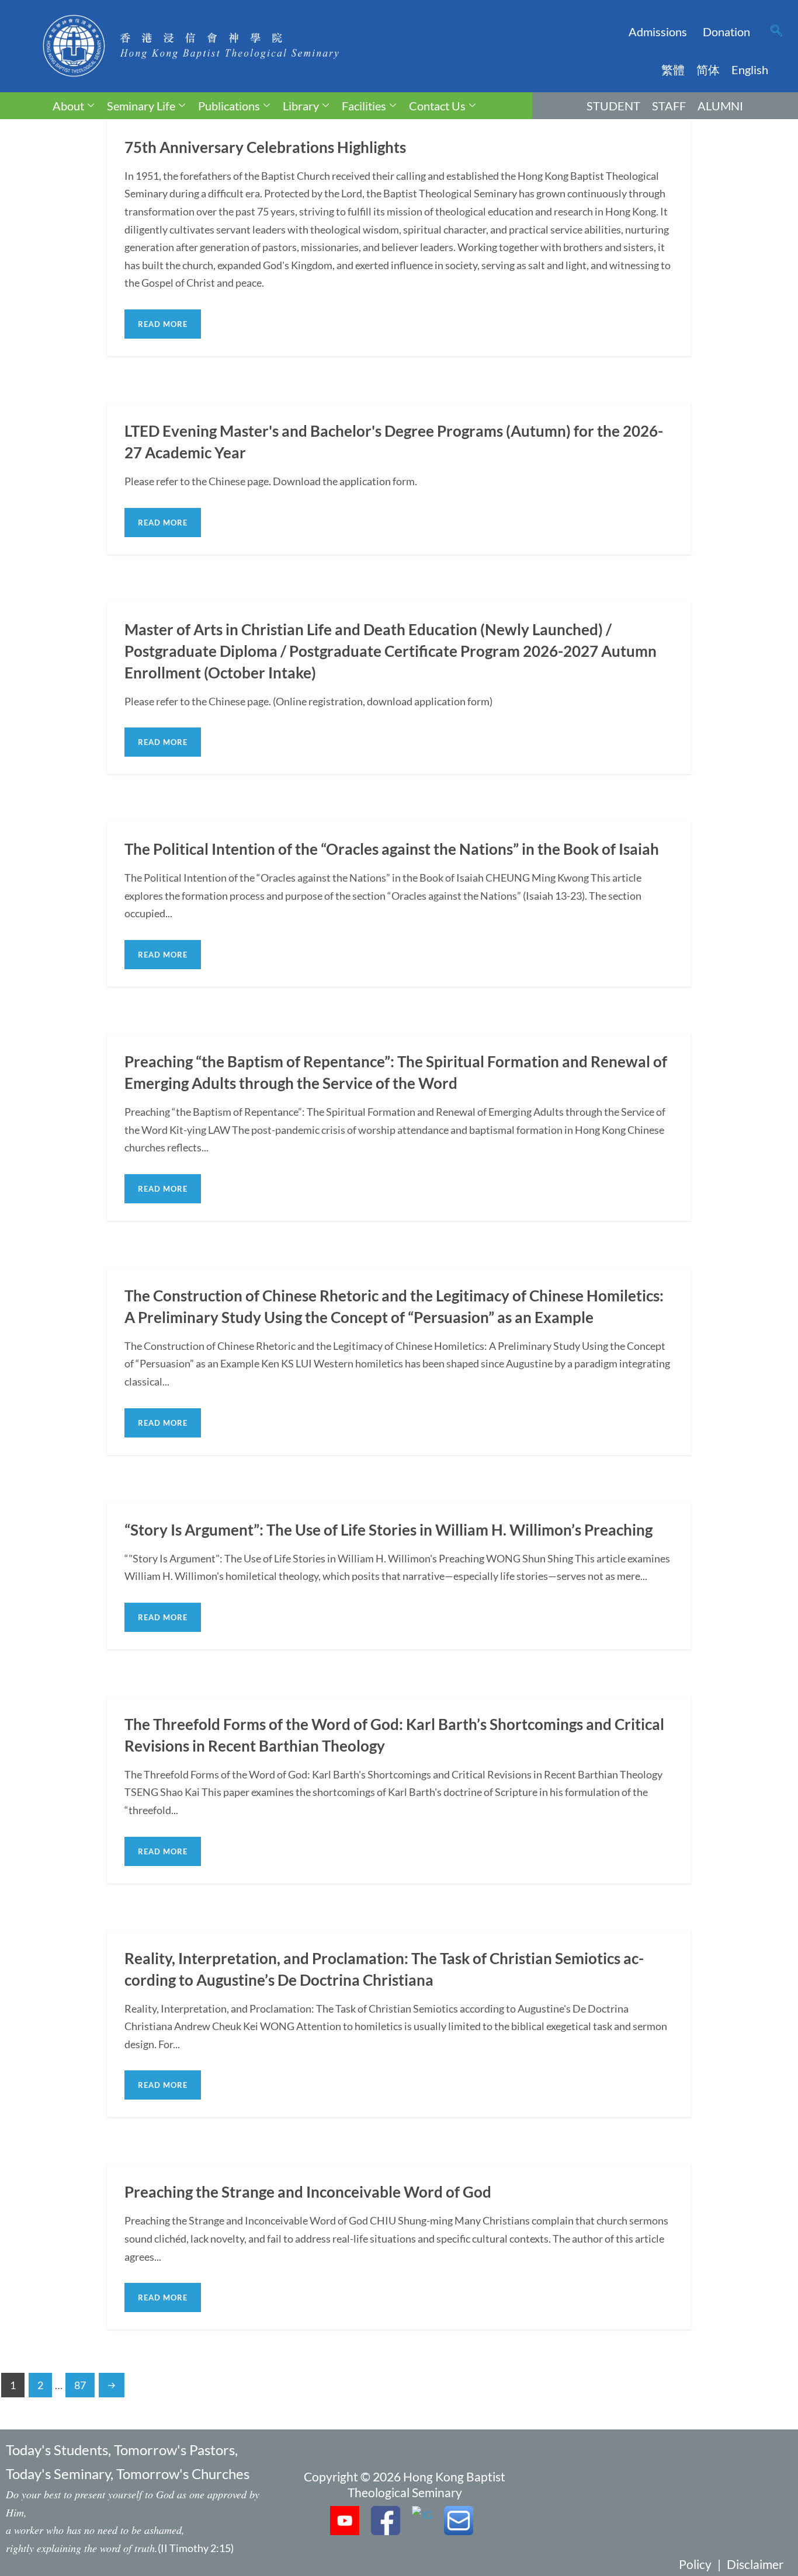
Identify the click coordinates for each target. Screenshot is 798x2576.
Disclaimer (755, 2564)
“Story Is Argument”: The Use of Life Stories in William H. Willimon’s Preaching (388, 1530)
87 (80, 2385)
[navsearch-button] (776, 32)
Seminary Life (141, 106)
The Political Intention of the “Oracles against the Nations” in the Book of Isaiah (392, 849)
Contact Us (437, 106)
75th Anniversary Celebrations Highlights (265, 147)
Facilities (364, 106)
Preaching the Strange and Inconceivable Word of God (308, 2192)
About (68, 106)
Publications (229, 106)
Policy (695, 2564)
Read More (163, 324)
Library (301, 106)
